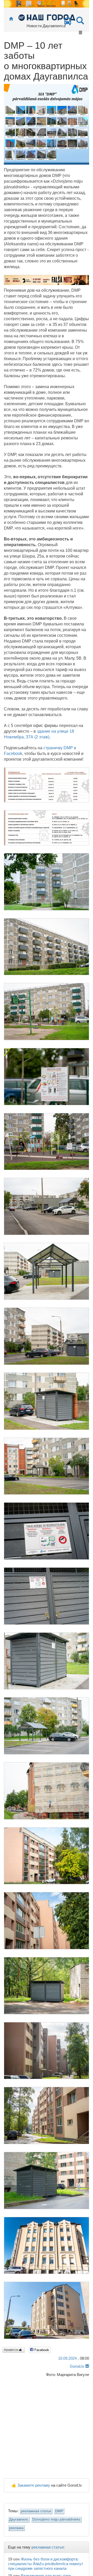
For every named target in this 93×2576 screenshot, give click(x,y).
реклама (16, 2528)
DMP (59, 2511)
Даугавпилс (19, 2519)
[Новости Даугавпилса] (47, 17)
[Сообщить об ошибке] (87, 2366)
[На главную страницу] (11, 19)
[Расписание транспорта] (68, 23)
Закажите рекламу (34, 2485)
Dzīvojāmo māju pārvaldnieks (56, 2519)
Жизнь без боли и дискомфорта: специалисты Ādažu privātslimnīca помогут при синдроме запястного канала (46, 2564)
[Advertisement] (47, 2429)
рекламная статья (36, 2511)
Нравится (11, 2350)
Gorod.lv (77, 2366)
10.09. (67, 2358)
